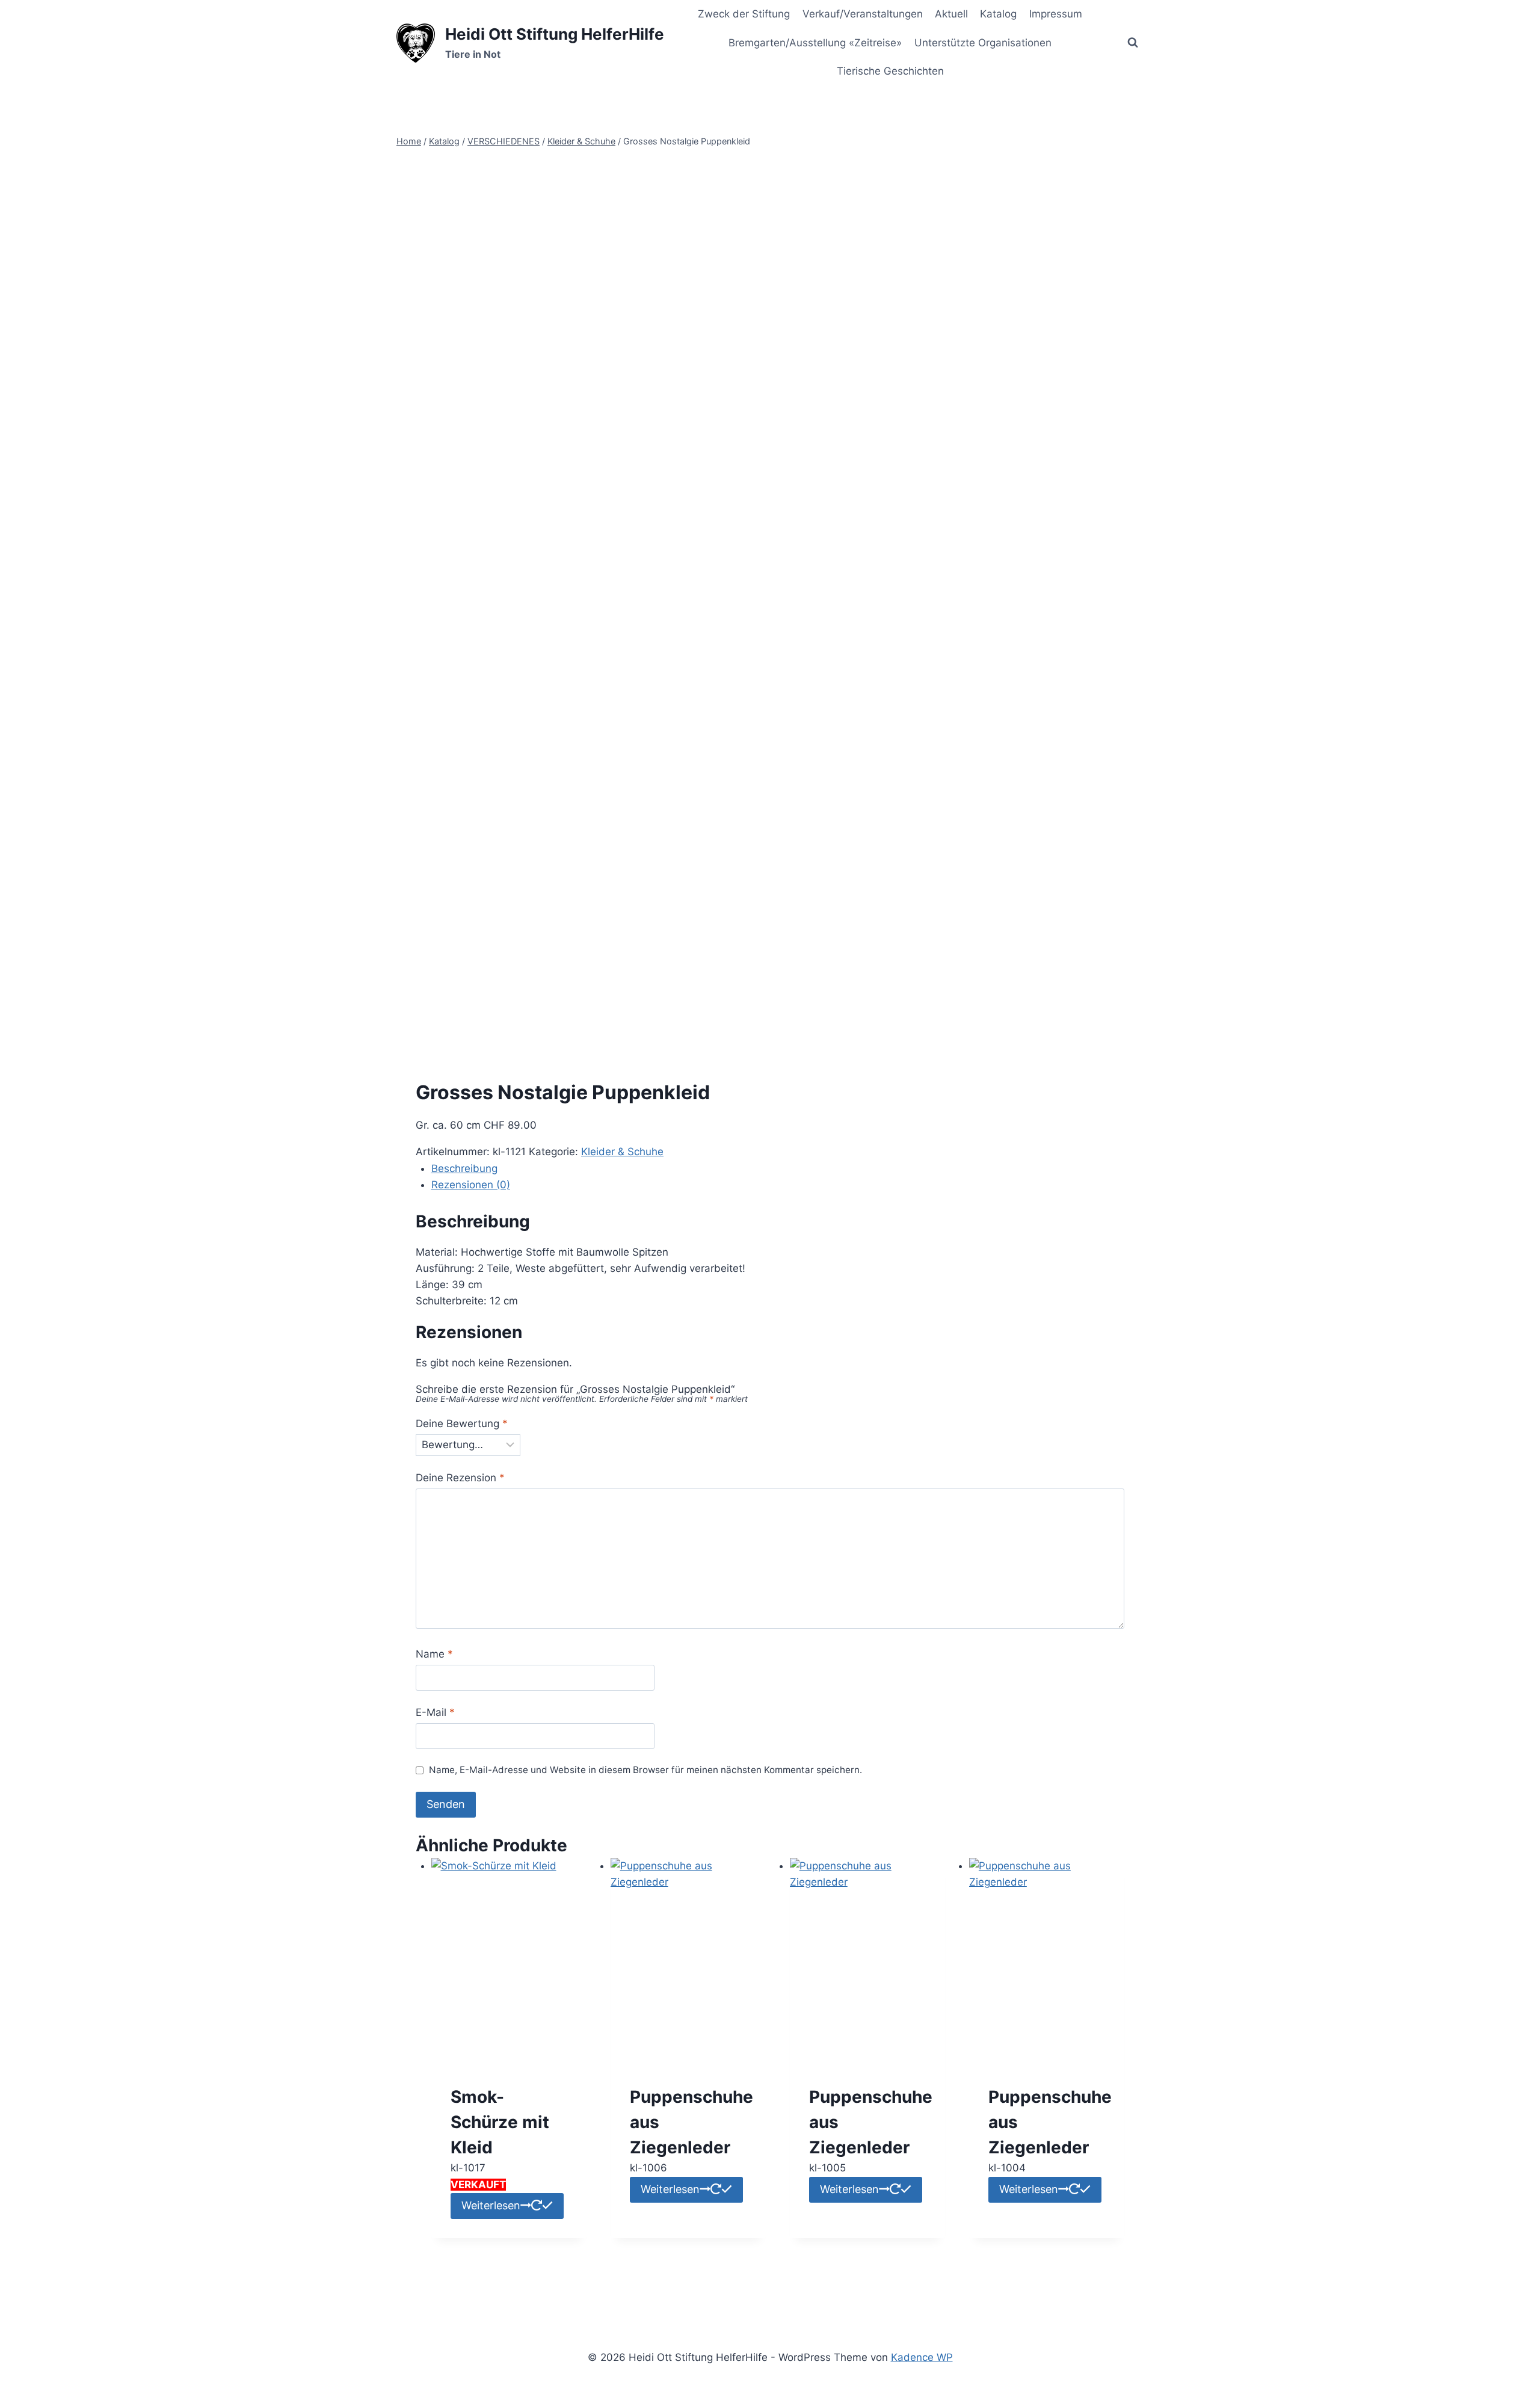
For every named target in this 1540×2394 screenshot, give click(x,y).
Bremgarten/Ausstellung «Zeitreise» (815, 43)
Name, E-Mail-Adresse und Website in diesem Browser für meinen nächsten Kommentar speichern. (645, 1770)
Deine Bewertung (462, 1424)
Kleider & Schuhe (622, 1152)
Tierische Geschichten (890, 71)
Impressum (1056, 14)
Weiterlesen (491, 2205)
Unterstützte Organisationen (983, 43)
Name (434, 1654)
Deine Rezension (460, 1478)
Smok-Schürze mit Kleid (500, 2122)
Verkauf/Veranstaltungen (863, 14)
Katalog (998, 14)
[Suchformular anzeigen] (1133, 43)
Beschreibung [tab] (464, 1168)
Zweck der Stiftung (744, 14)
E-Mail (435, 1712)
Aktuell (951, 14)
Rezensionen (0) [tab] (471, 1185)
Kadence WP (922, 2357)
